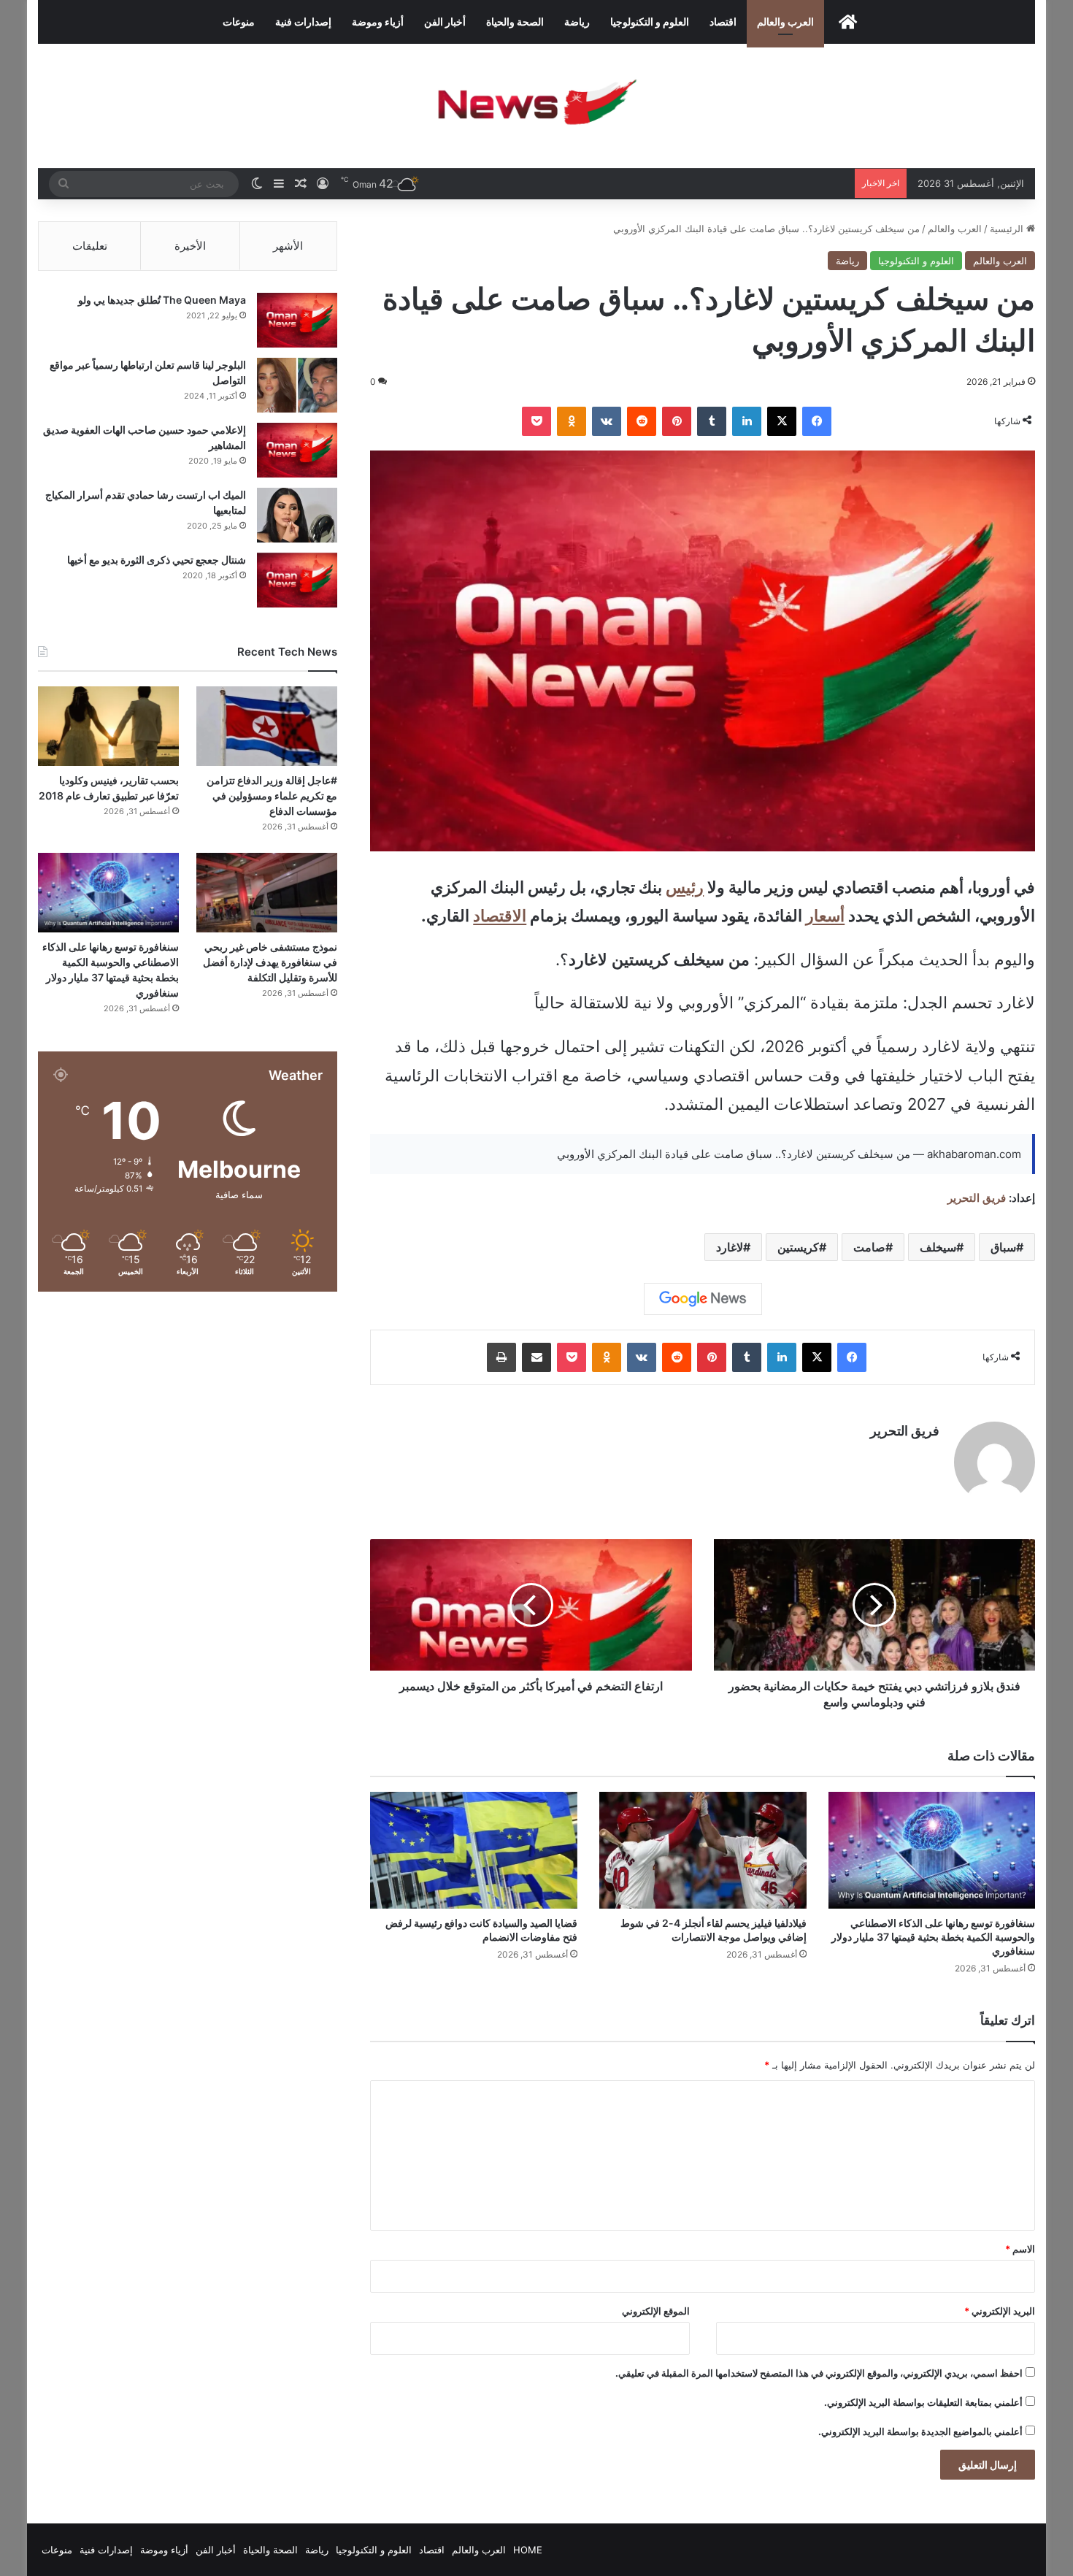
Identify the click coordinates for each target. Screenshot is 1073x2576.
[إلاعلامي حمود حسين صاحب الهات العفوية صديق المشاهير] (297, 450)
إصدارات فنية (303, 22)
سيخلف (938, 1247)
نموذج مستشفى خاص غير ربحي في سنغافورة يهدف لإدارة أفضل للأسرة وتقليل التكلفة (270, 962)
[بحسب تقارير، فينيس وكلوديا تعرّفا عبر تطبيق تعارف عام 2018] (108, 726)
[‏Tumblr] (712, 421)
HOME (528, 2550)
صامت (869, 1247)
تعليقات (90, 246)
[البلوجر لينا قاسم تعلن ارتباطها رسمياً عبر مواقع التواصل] (297, 385)
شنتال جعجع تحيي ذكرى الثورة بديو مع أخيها (157, 560)
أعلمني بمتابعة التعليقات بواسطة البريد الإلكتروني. (923, 2402)
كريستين (798, 1247)
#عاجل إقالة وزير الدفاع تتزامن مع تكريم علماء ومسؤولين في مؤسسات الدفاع (272, 796)
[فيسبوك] (817, 421)
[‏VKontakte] (607, 421)
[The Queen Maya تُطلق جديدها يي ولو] (297, 320)
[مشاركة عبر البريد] (536, 1357)
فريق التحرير (977, 1198)
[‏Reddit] (642, 421)
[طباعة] (501, 1357)
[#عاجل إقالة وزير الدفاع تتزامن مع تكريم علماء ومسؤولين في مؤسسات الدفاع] (267, 726)
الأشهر (288, 246)
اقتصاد (723, 22)
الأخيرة (190, 246)
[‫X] (782, 421)
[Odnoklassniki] (572, 421)
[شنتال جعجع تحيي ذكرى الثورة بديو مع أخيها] (297, 580)
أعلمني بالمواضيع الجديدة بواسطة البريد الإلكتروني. (920, 2431)
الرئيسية (1008, 229)
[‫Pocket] (536, 421)
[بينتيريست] (677, 421)
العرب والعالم (785, 22)
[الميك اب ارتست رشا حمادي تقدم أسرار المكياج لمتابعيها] (297, 515)
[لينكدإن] (747, 421)
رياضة (577, 22)
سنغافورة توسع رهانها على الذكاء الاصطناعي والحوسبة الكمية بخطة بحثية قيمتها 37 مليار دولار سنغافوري (933, 1937)
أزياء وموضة (378, 22)
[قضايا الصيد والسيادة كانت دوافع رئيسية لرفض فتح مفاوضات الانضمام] (474, 1850)
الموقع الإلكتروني (656, 2311)
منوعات (239, 22)
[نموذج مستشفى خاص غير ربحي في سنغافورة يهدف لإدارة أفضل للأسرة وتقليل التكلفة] (267, 893)
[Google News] (703, 1299)
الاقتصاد (500, 916)
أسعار (825, 916)
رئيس (685, 887)
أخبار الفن (445, 22)
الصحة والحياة (515, 22)
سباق (1003, 1247)
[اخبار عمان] (536, 106)
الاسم (1020, 2249)
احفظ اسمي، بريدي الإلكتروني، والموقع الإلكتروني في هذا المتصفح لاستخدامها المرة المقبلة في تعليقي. (819, 2373)
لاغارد (730, 1247)
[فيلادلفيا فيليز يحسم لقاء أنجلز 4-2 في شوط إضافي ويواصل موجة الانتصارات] (703, 1850)
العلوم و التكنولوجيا (650, 22)
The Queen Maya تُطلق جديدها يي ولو (162, 300)
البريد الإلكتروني (1000, 2311)
